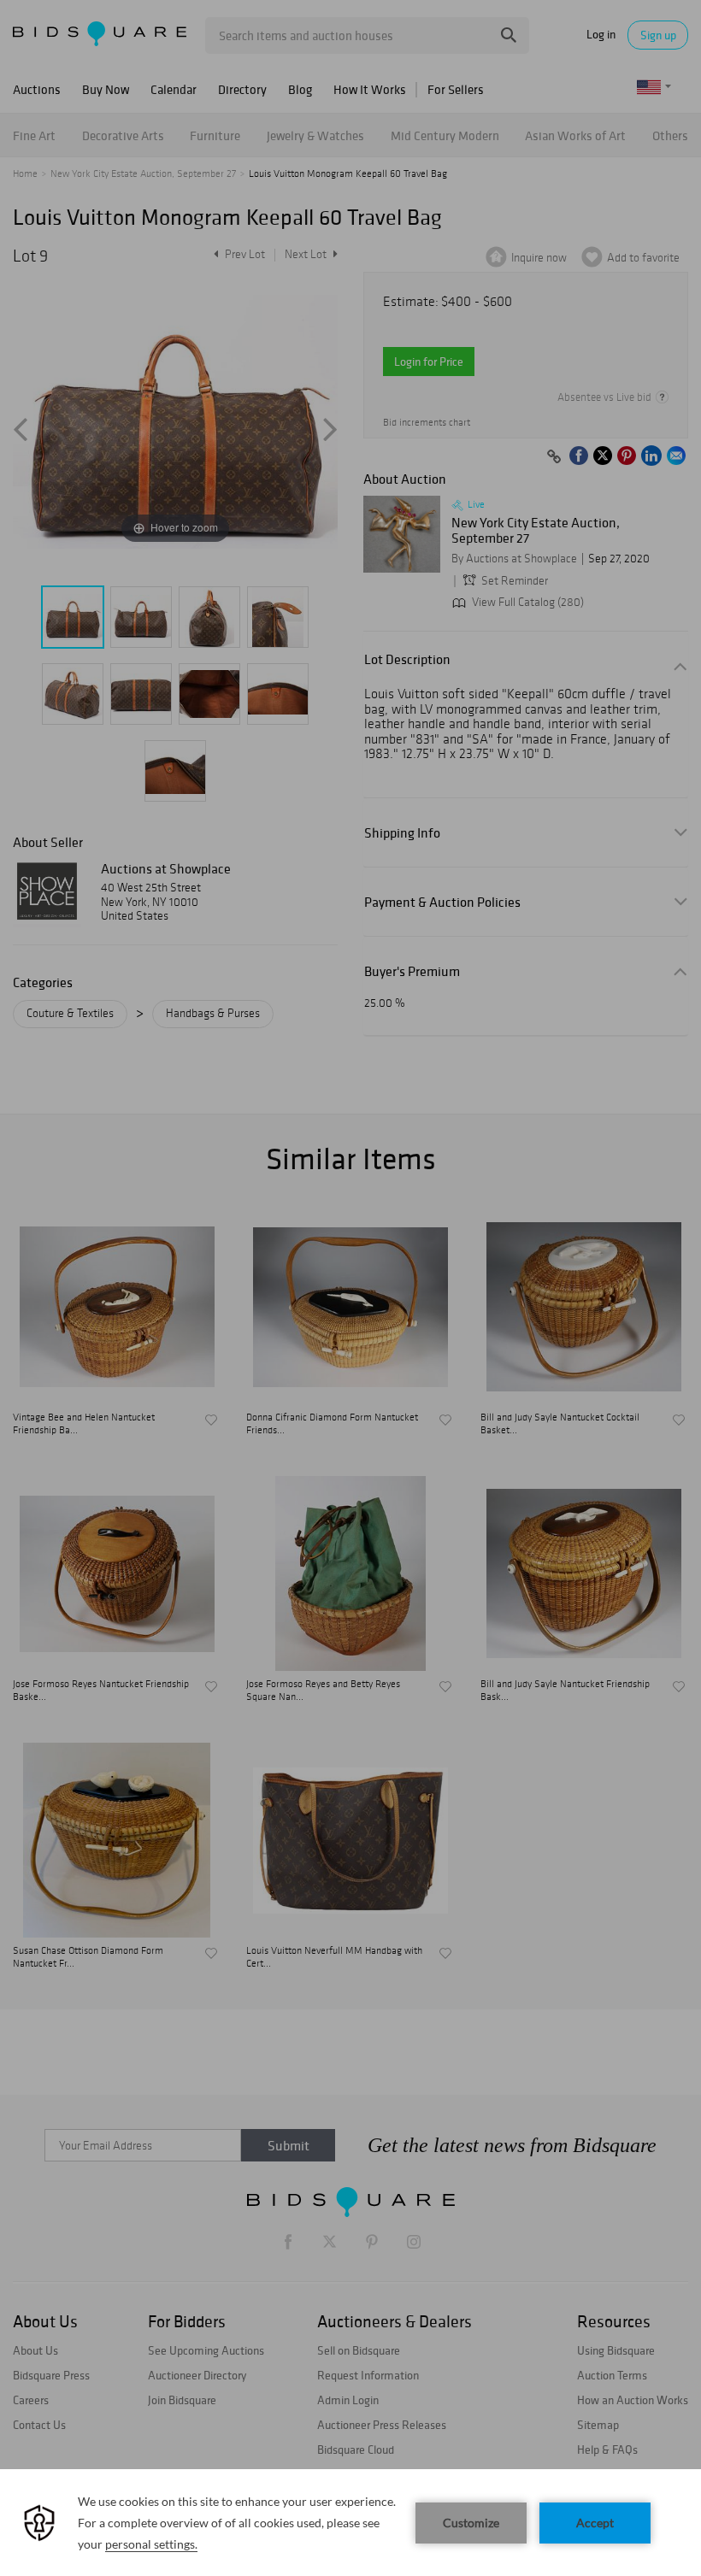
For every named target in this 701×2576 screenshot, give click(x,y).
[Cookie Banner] (350, 2523)
